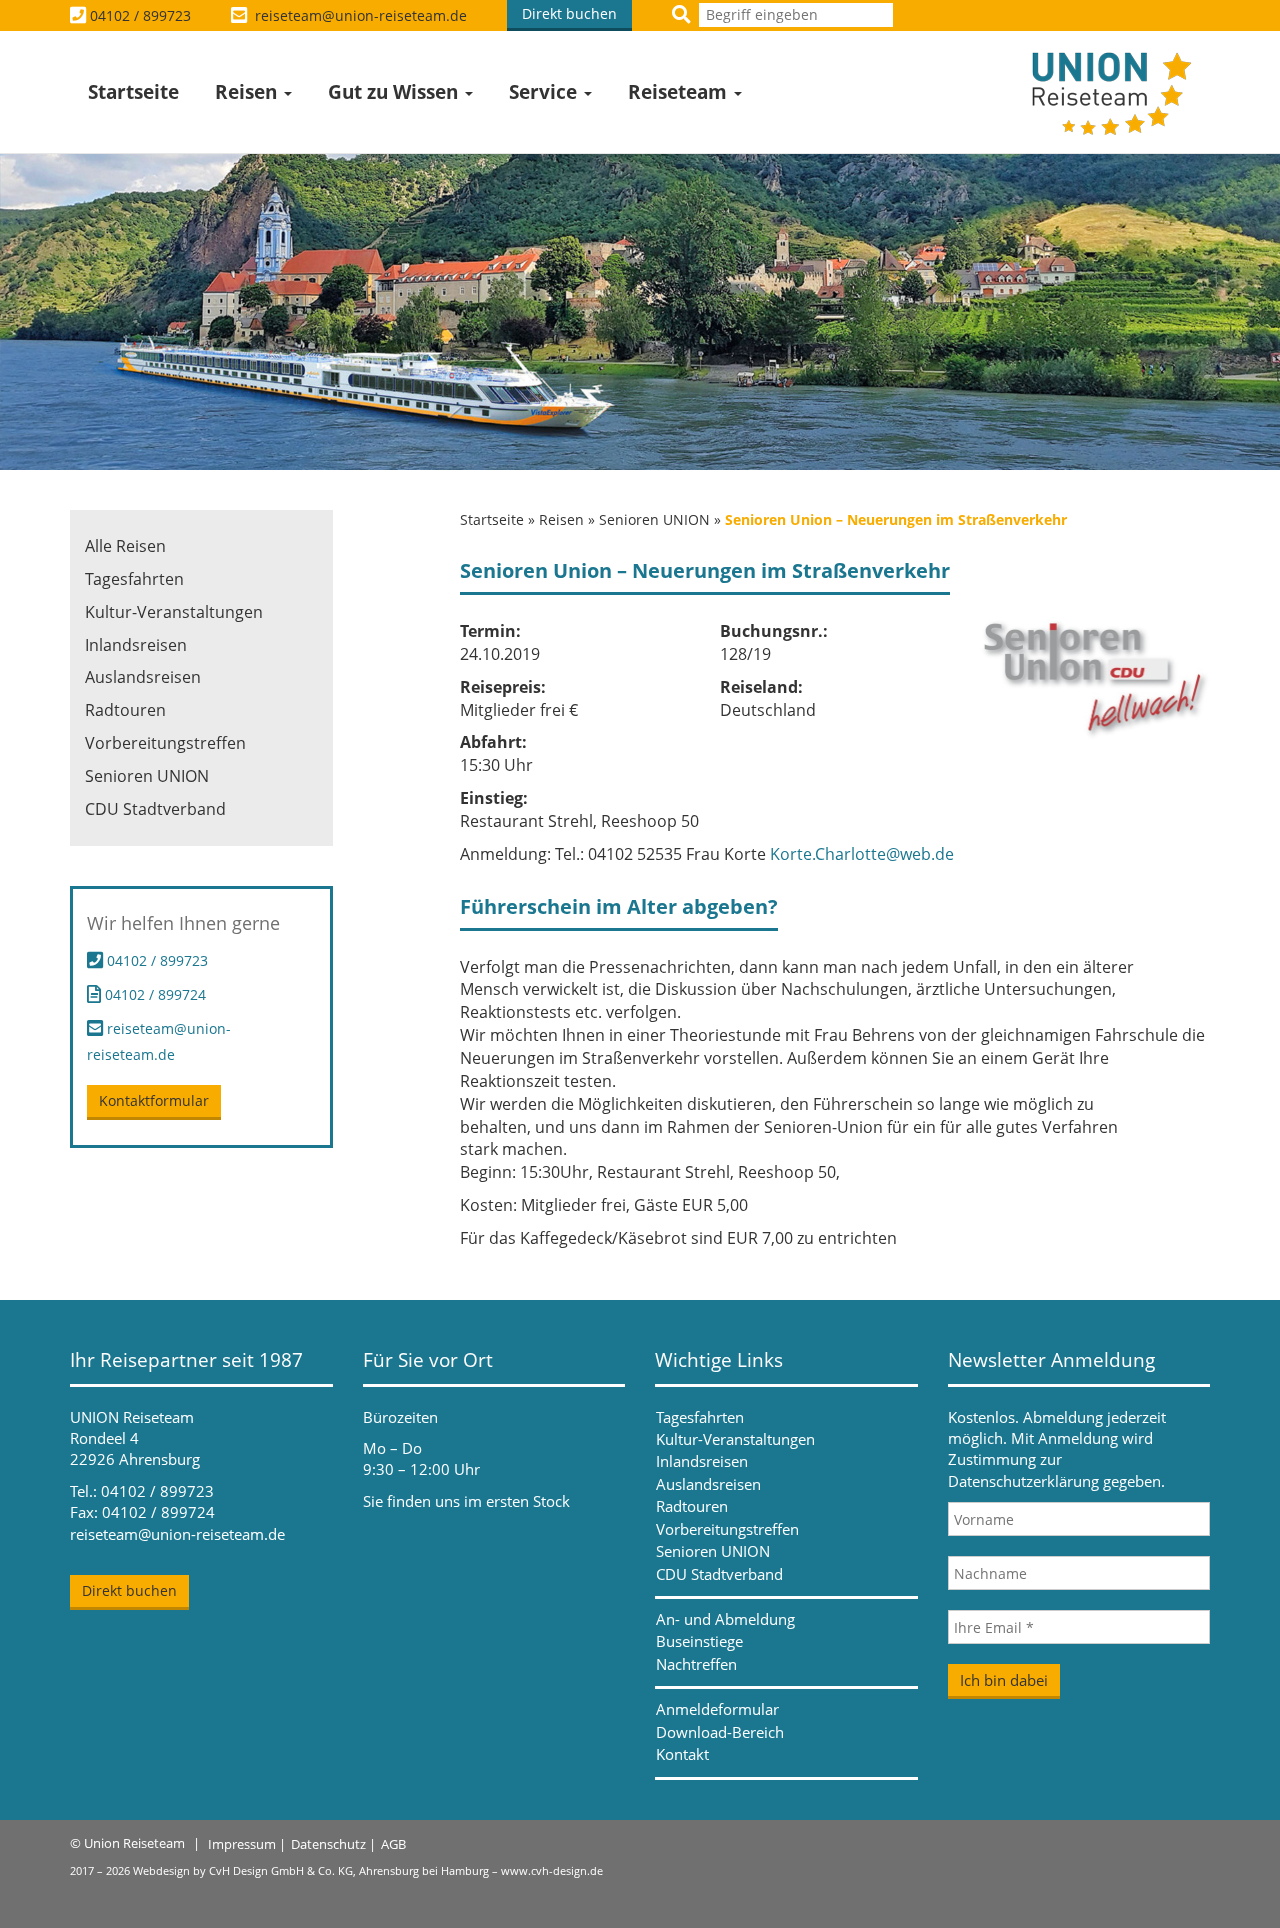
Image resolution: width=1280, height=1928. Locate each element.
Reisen (248, 92)
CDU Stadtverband (155, 809)
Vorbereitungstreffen (165, 743)
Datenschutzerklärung (1023, 1481)
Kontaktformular (154, 1100)
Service (545, 92)
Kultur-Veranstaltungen (174, 612)
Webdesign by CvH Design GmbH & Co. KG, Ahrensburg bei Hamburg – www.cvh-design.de (368, 1870)
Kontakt (682, 1754)
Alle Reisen (125, 546)
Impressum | (247, 1844)
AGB (393, 1844)
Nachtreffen (696, 1664)
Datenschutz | (333, 1844)
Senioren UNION (654, 519)
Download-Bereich (720, 1732)
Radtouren (125, 710)
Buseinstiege (699, 1641)
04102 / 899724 (153, 994)
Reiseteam (680, 92)
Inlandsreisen (136, 645)
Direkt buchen (569, 13)
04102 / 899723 (140, 15)
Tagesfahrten (134, 579)
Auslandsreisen (143, 677)
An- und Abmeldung (725, 1619)
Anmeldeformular (717, 1709)
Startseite (133, 92)
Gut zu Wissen (395, 92)
